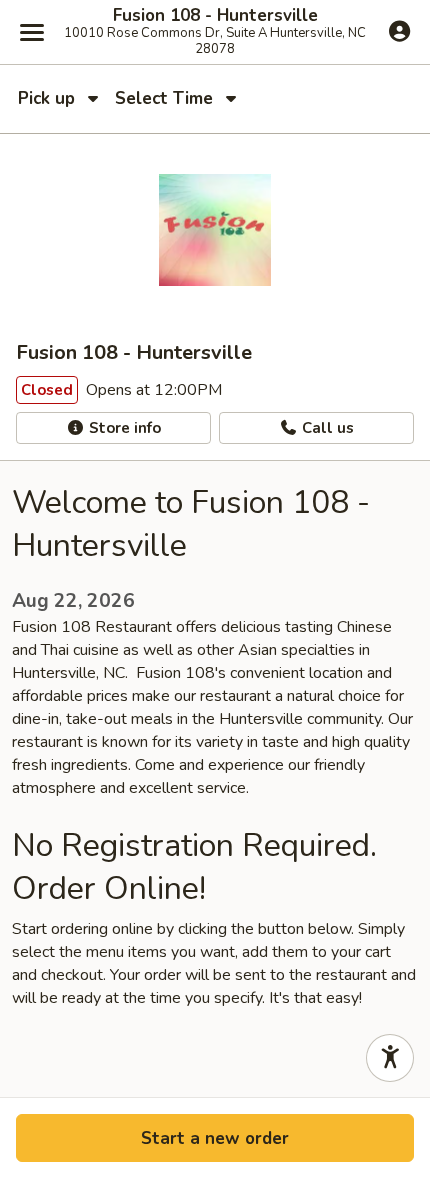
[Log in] (399, 31)
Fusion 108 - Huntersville (215, 16)
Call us (326, 428)
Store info (123, 428)
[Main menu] (32, 32)
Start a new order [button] (215, 1138)
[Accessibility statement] (390, 1058)
